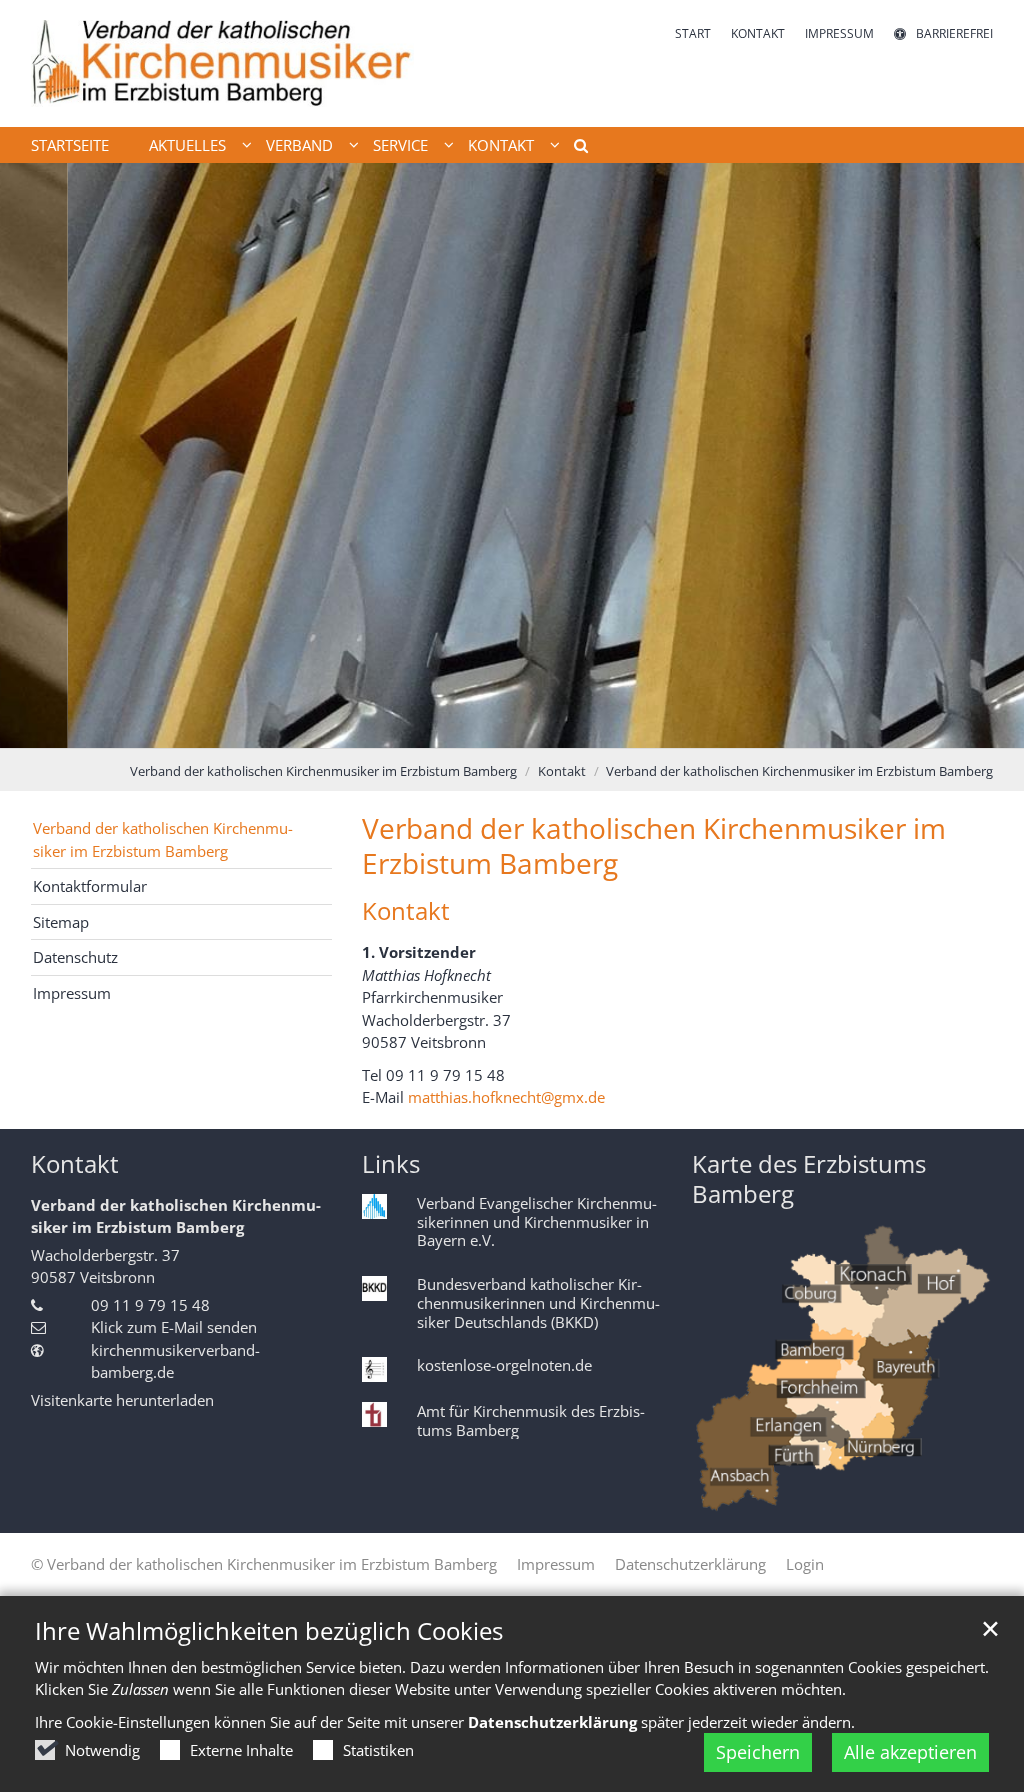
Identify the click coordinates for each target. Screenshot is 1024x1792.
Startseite (70, 145)
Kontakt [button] (501, 145)
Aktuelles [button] (187, 145)
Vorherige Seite (40, 455)
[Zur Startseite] (222, 63)
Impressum (72, 993)
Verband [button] (299, 145)
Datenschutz (75, 957)
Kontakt (562, 771)
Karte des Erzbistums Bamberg (809, 1179)
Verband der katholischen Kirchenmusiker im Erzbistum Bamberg (323, 771)
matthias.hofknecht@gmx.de (506, 1097)
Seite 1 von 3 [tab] (477, 728)
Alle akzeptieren (910, 1752)
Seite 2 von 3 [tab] (512, 728)
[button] (574, 149)
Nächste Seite (984, 455)
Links (391, 1164)
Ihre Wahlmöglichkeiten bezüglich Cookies (269, 1631)
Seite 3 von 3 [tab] (547, 728)
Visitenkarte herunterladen (122, 1400)
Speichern (758, 1752)
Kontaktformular (90, 886)
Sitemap (61, 922)
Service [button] (400, 145)
